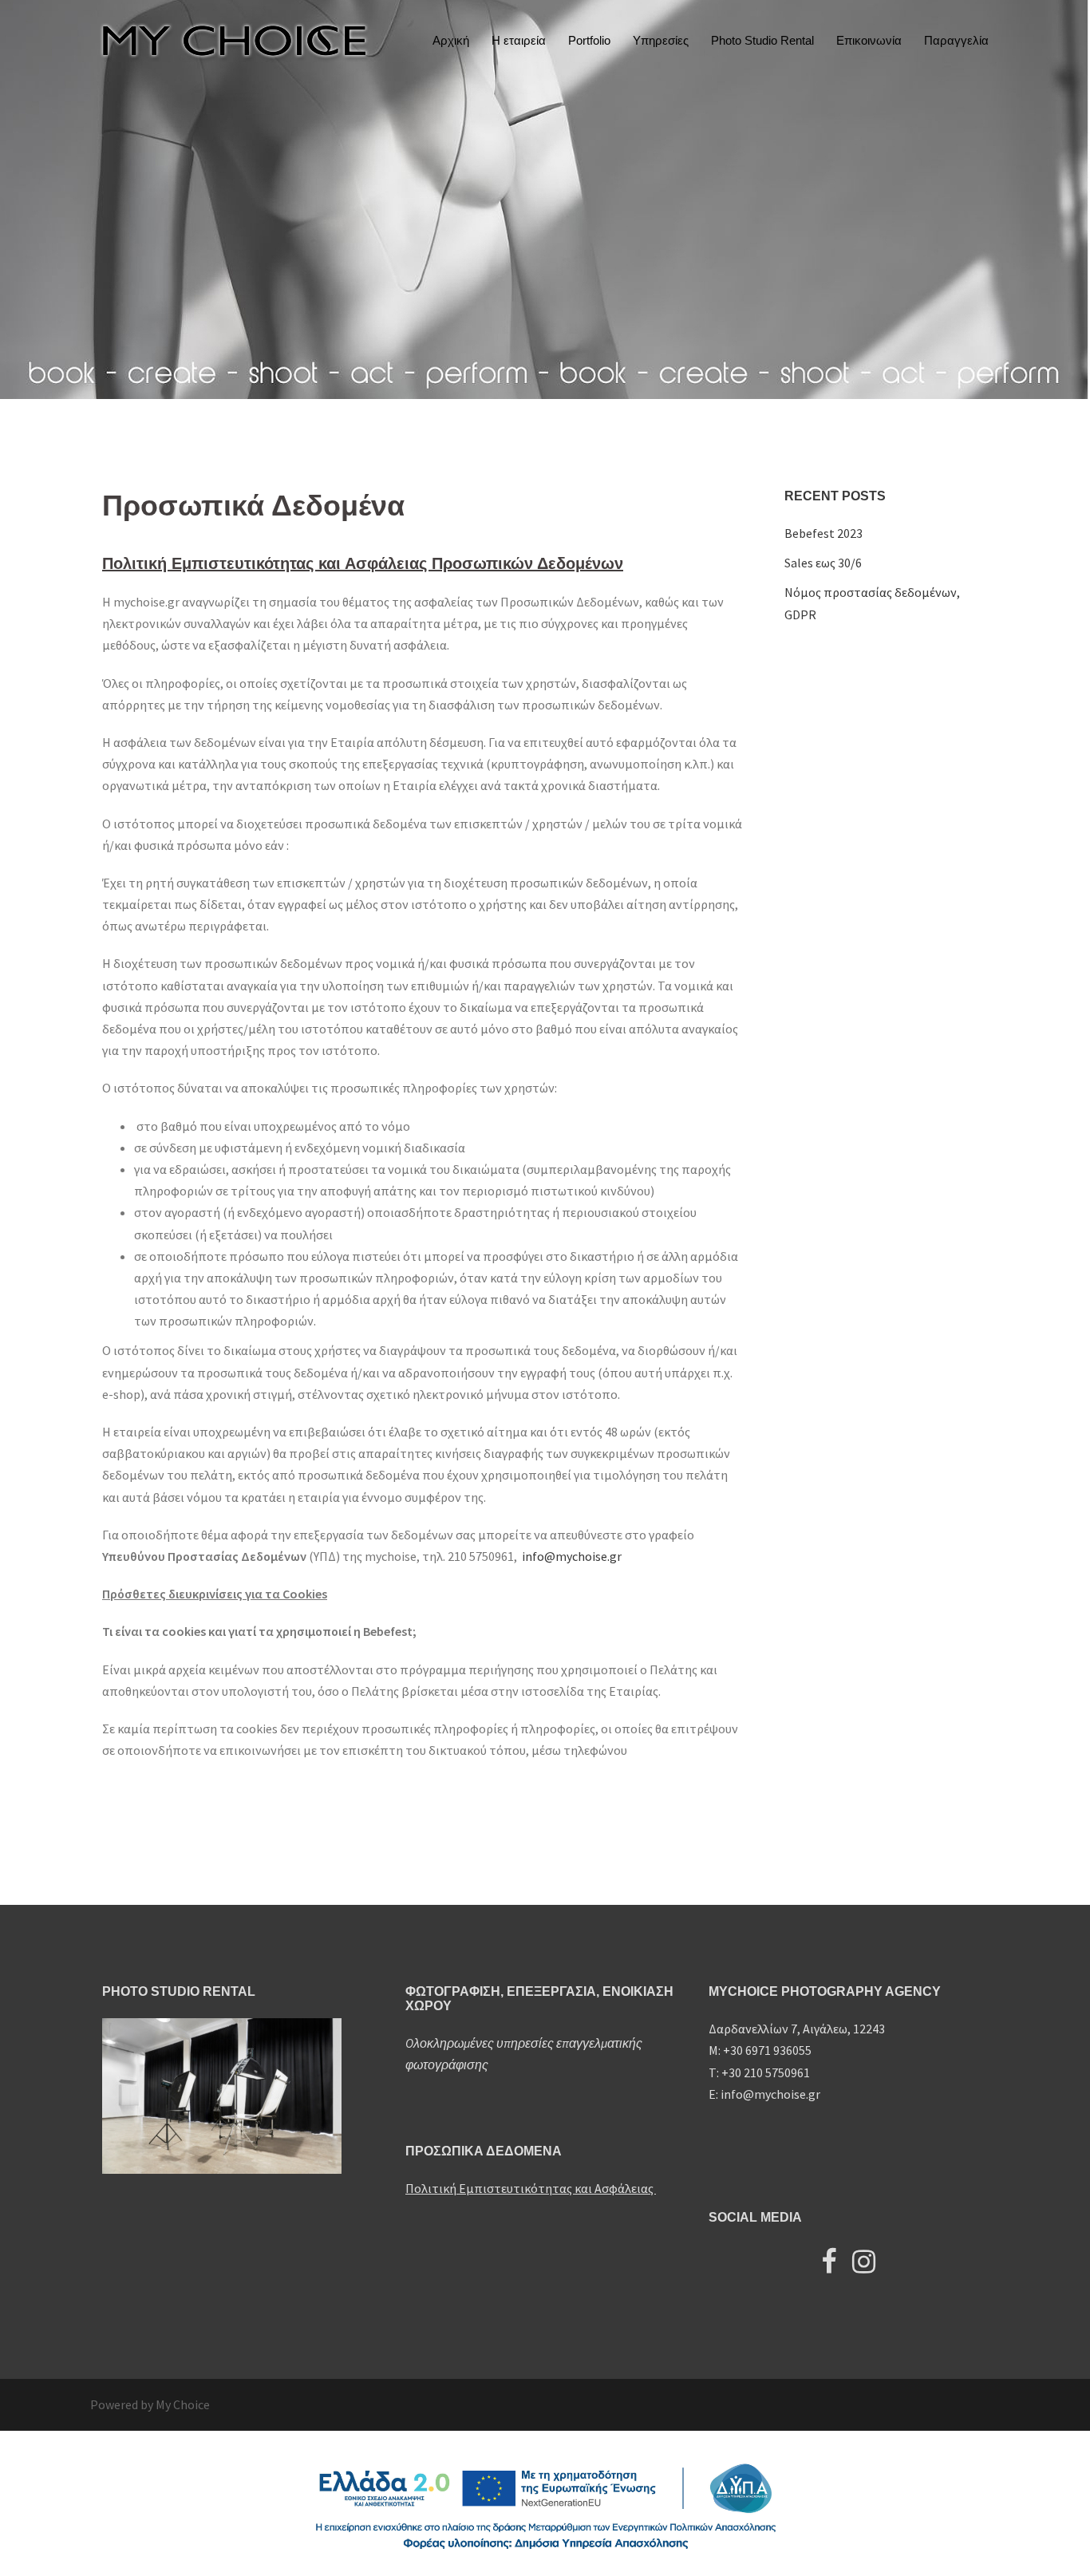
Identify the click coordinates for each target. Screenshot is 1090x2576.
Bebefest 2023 (823, 533)
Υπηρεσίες (661, 40)
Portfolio (589, 40)
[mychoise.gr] (234, 39)
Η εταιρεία (519, 40)
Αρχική (451, 40)
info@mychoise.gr (571, 1556)
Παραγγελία (956, 40)
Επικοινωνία (869, 40)
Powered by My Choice (150, 2404)
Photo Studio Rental (762, 40)
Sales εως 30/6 (823, 563)
